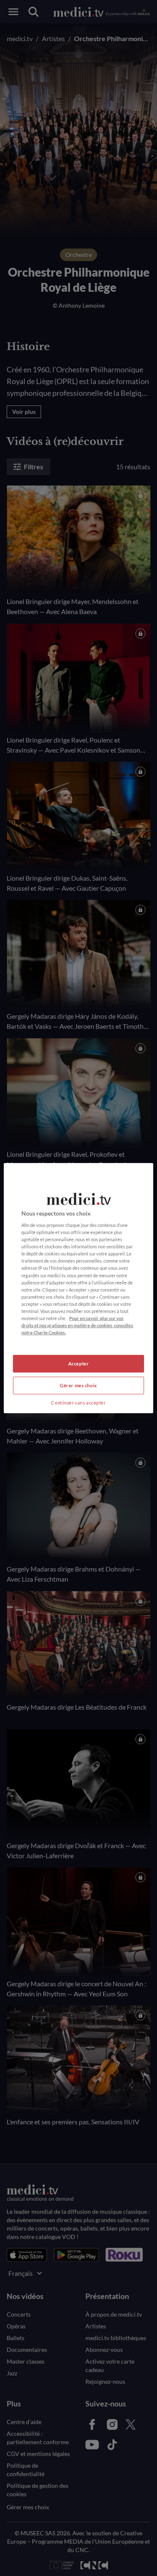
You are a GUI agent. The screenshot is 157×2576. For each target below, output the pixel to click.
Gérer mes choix (78, 1385)
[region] (78, 1288)
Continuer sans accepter (78, 1403)
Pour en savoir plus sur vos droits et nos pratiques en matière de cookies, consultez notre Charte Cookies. (77, 1325)
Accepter (79, 1364)
